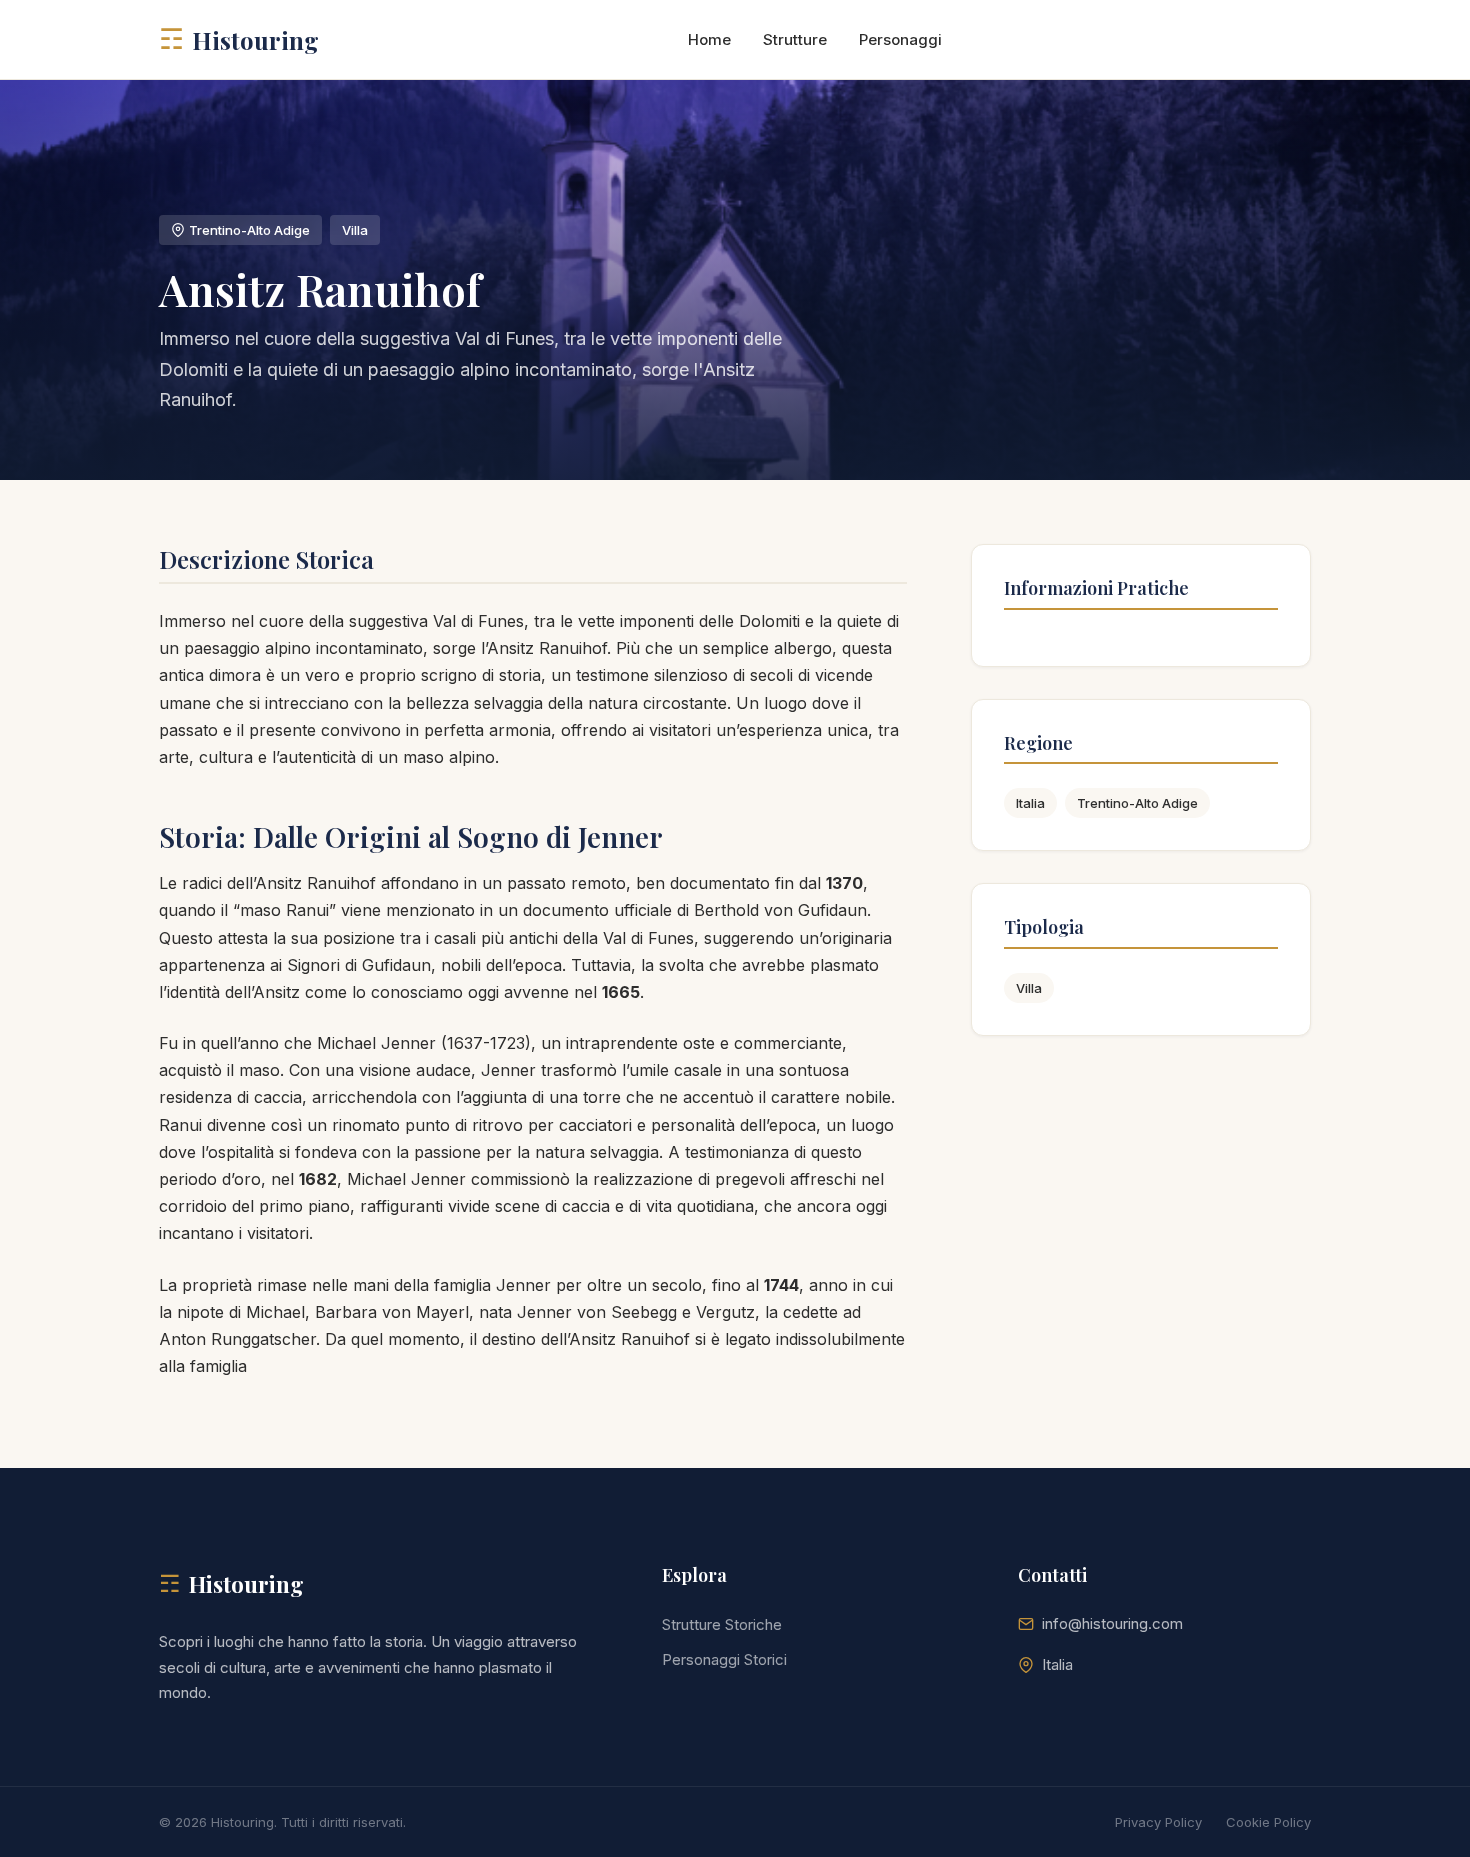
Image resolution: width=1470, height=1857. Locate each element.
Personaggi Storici (724, 1659)
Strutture (795, 39)
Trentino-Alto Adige (1137, 803)
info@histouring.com (1112, 1623)
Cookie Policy (1268, 1822)
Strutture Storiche (722, 1624)
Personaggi (900, 39)
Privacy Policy (1158, 1822)
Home (709, 39)
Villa (1029, 988)
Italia (1030, 803)
